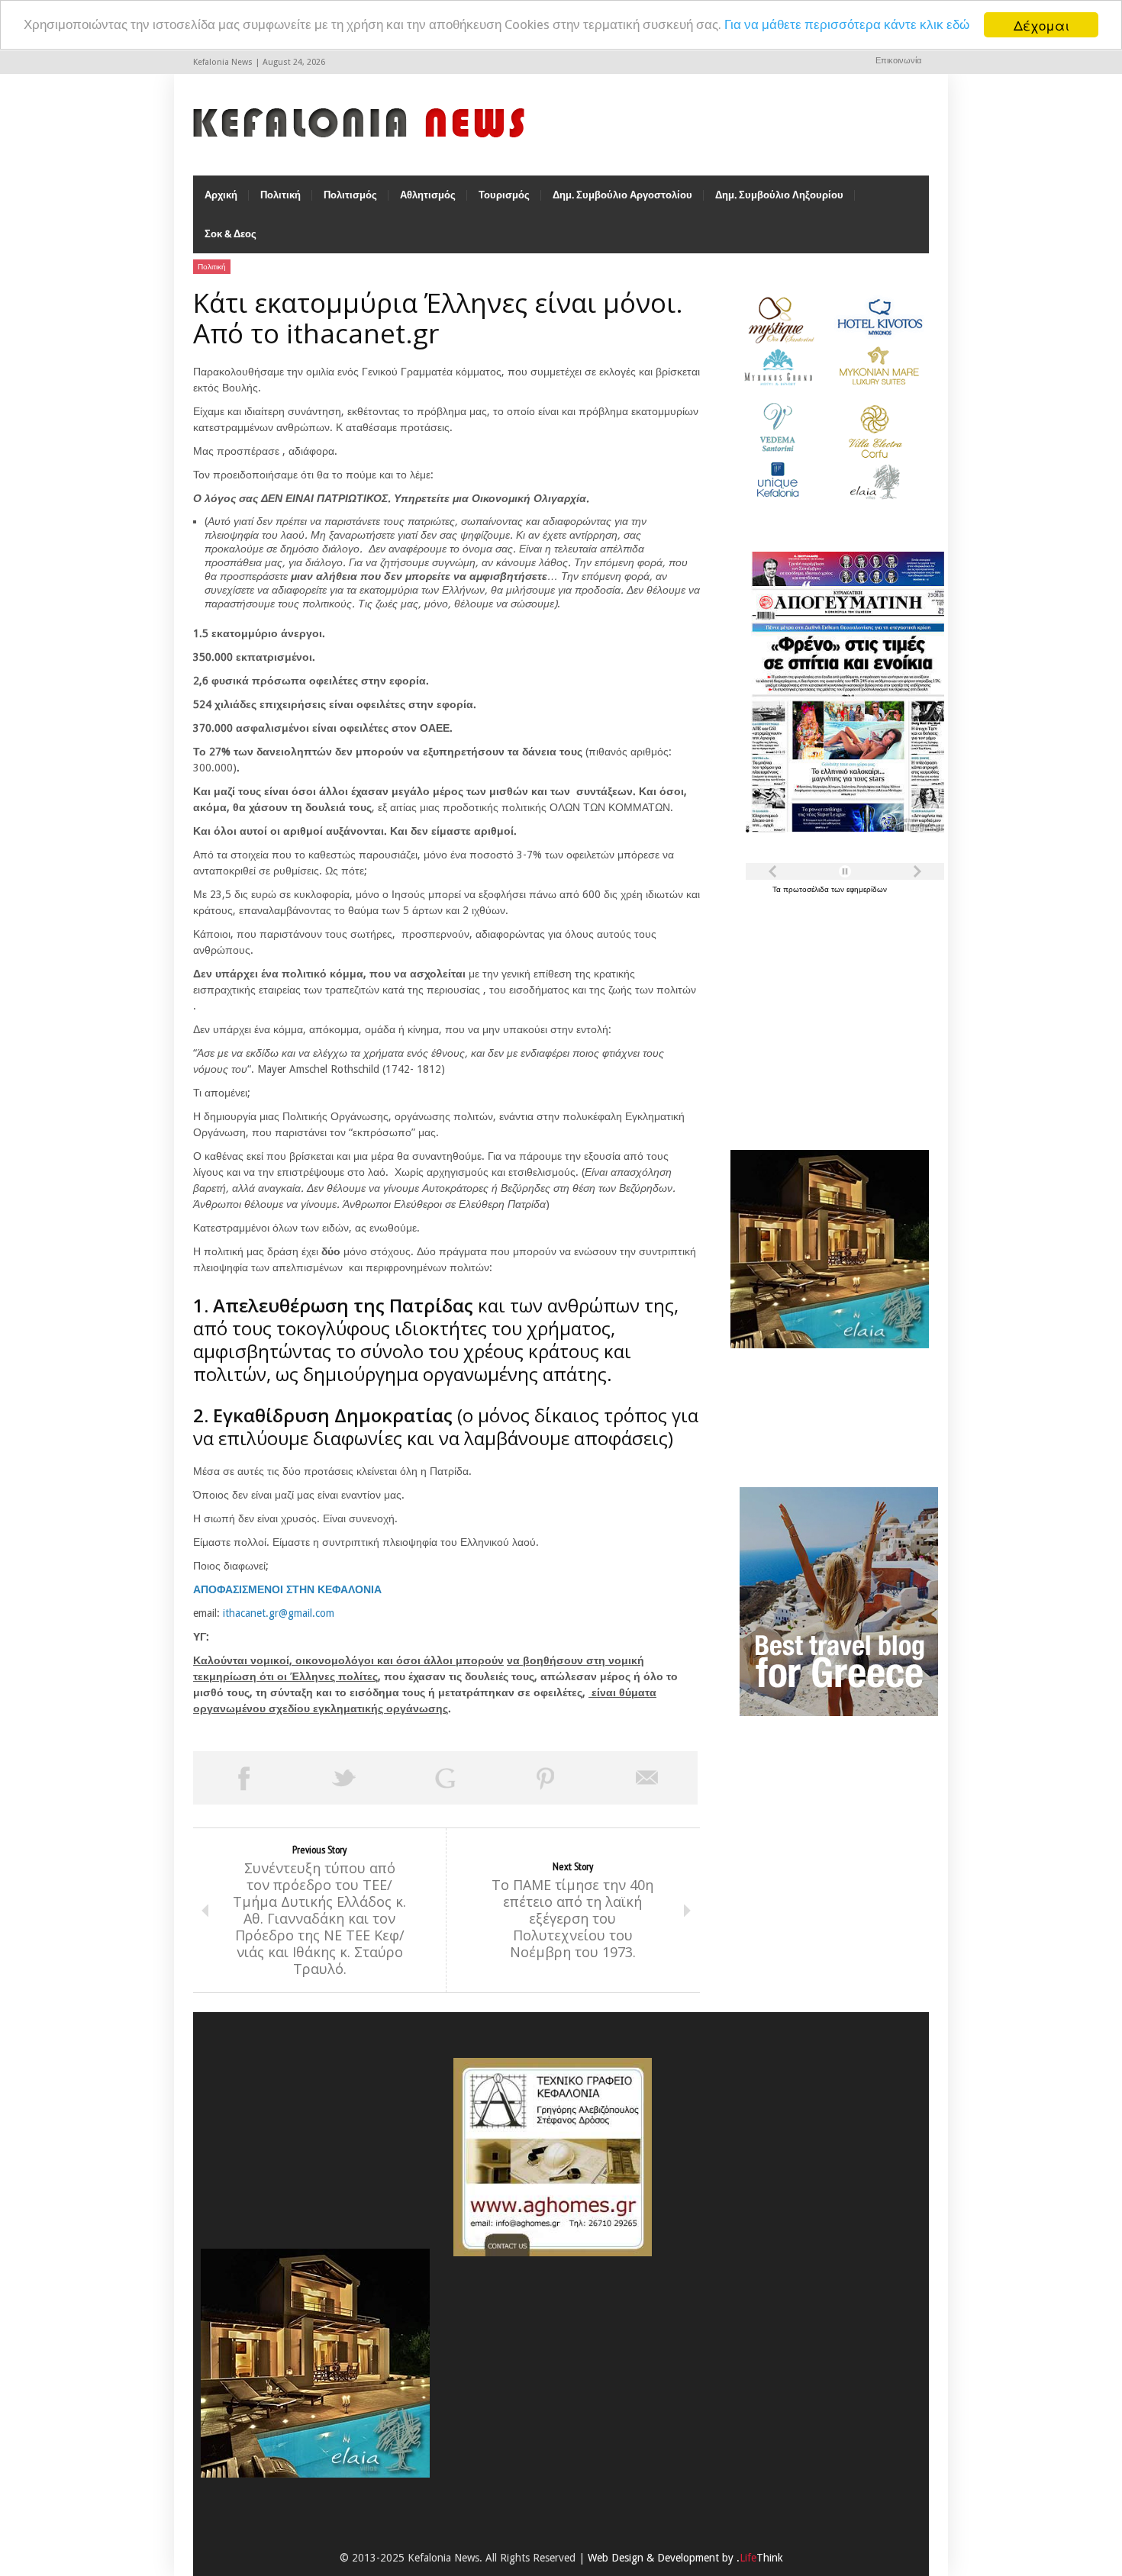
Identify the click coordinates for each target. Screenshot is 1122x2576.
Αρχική (221, 195)
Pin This (546, 1778)
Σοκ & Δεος (231, 234)
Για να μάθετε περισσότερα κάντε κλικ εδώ (847, 25)
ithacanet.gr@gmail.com (279, 1613)
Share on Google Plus (445, 1778)
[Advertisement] (826, 1013)
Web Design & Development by (685, 2558)
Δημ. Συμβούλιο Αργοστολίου (622, 195)
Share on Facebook (243, 1778)
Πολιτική (280, 195)
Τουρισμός (504, 195)
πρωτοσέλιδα (807, 889)
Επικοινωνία (898, 61)
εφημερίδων (867, 889)
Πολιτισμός (350, 195)
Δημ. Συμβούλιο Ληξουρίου (779, 195)
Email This (647, 1778)
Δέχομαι (1041, 25)
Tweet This (344, 1778)
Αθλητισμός (428, 195)
